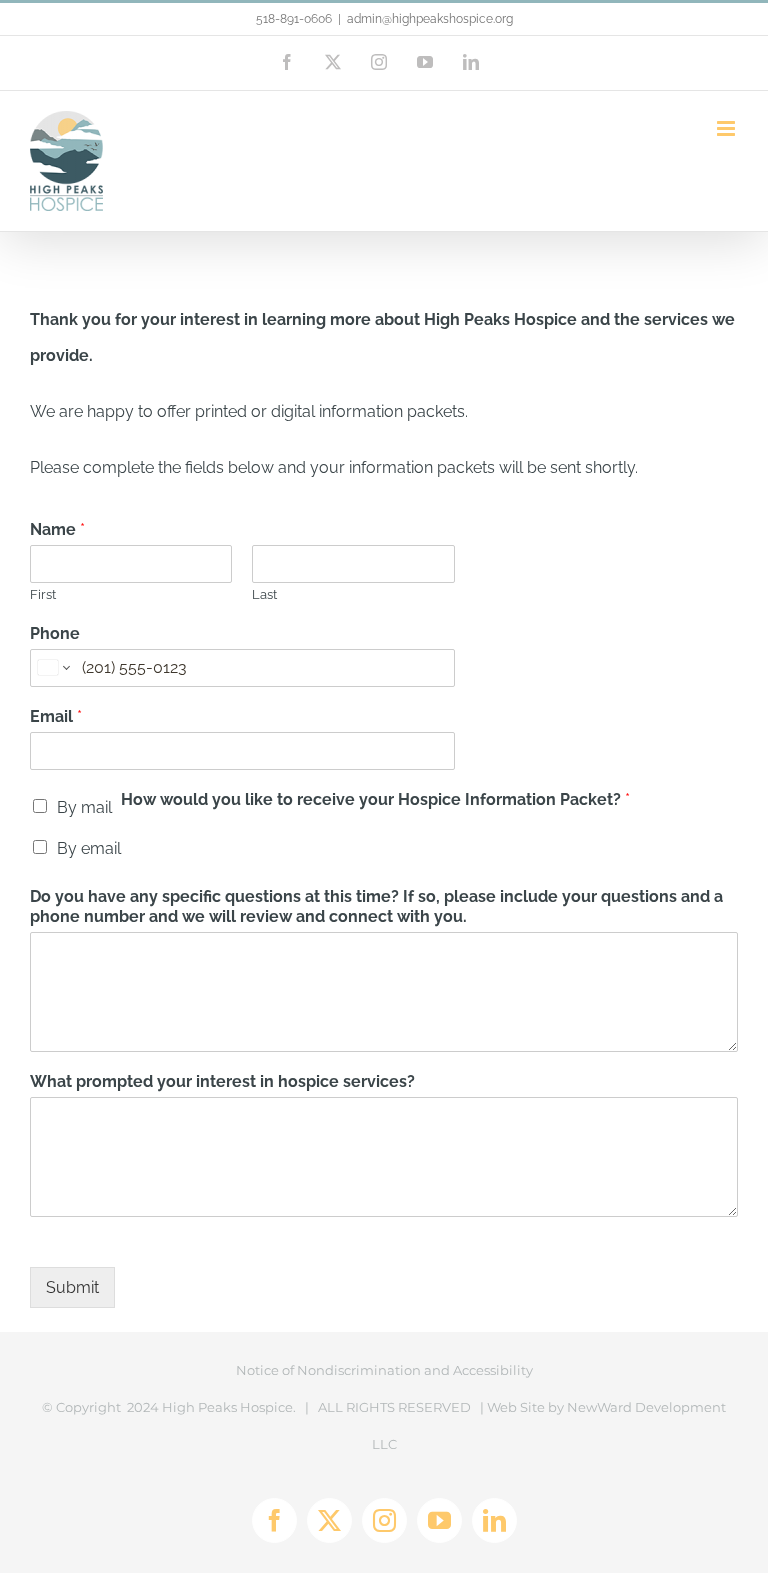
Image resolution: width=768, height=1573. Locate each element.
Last (264, 594)
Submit (72, 1287)
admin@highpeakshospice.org (430, 19)
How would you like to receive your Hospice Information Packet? (375, 799)
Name (57, 529)
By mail (84, 807)
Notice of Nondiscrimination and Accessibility (384, 1370)
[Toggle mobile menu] (727, 128)
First (43, 594)
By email (89, 848)
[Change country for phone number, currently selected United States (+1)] (52, 668)
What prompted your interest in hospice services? (222, 1081)
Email (56, 716)
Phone (55, 633)
